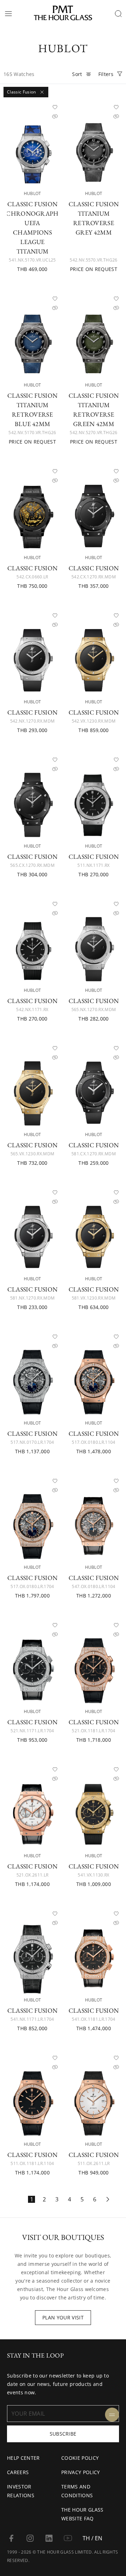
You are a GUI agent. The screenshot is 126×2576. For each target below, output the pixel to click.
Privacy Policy (80, 2472)
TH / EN (92, 2538)
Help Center (23, 2458)
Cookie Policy (80, 2458)
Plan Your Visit (63, 2317)
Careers (18, 2472)
